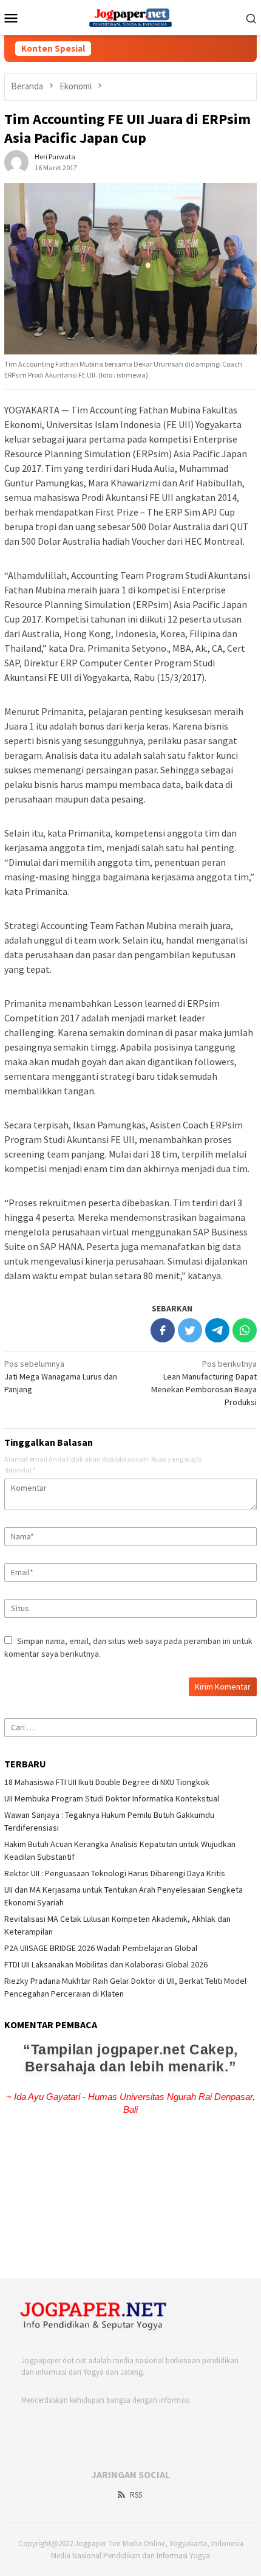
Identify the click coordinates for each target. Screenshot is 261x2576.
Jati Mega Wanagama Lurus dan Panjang (61, 1376)
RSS (136, 2495)
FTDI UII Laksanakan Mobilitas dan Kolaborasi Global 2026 (106, 1964)
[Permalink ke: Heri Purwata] (16, 161)
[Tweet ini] (190, 1330)
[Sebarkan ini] (163, 1330)
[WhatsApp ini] (245, 1330)
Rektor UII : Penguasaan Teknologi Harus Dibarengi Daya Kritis (115, 1873)
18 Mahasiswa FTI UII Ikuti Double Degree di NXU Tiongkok (107, 1782)
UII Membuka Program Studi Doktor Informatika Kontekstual (112, 1798)
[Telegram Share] (217, 1330)
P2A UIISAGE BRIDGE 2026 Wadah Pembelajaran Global (101, 1948)
